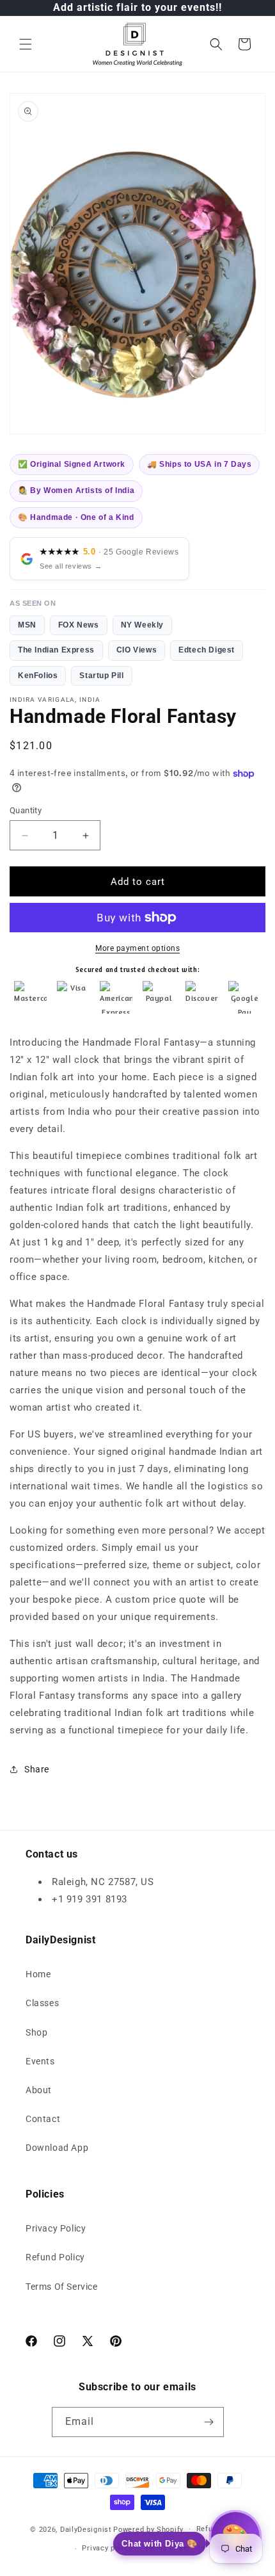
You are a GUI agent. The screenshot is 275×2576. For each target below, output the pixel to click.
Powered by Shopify (148, 2529)
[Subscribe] (209, 2422)
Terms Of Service (62, 2287)
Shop (36, 2032)
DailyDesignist (86, 2529)
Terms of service (175, 2548)
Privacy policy (107, 2548)
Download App (57, 2148)
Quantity (26, 810)
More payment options (137, 948)
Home (38, 1974)
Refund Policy (55, 2257)
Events (40, 2061)
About (39, 2090)
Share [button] (37, 1769)
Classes (42, 2003)
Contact (43, 2119)
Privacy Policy (56, 2228)
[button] (26, 44)
